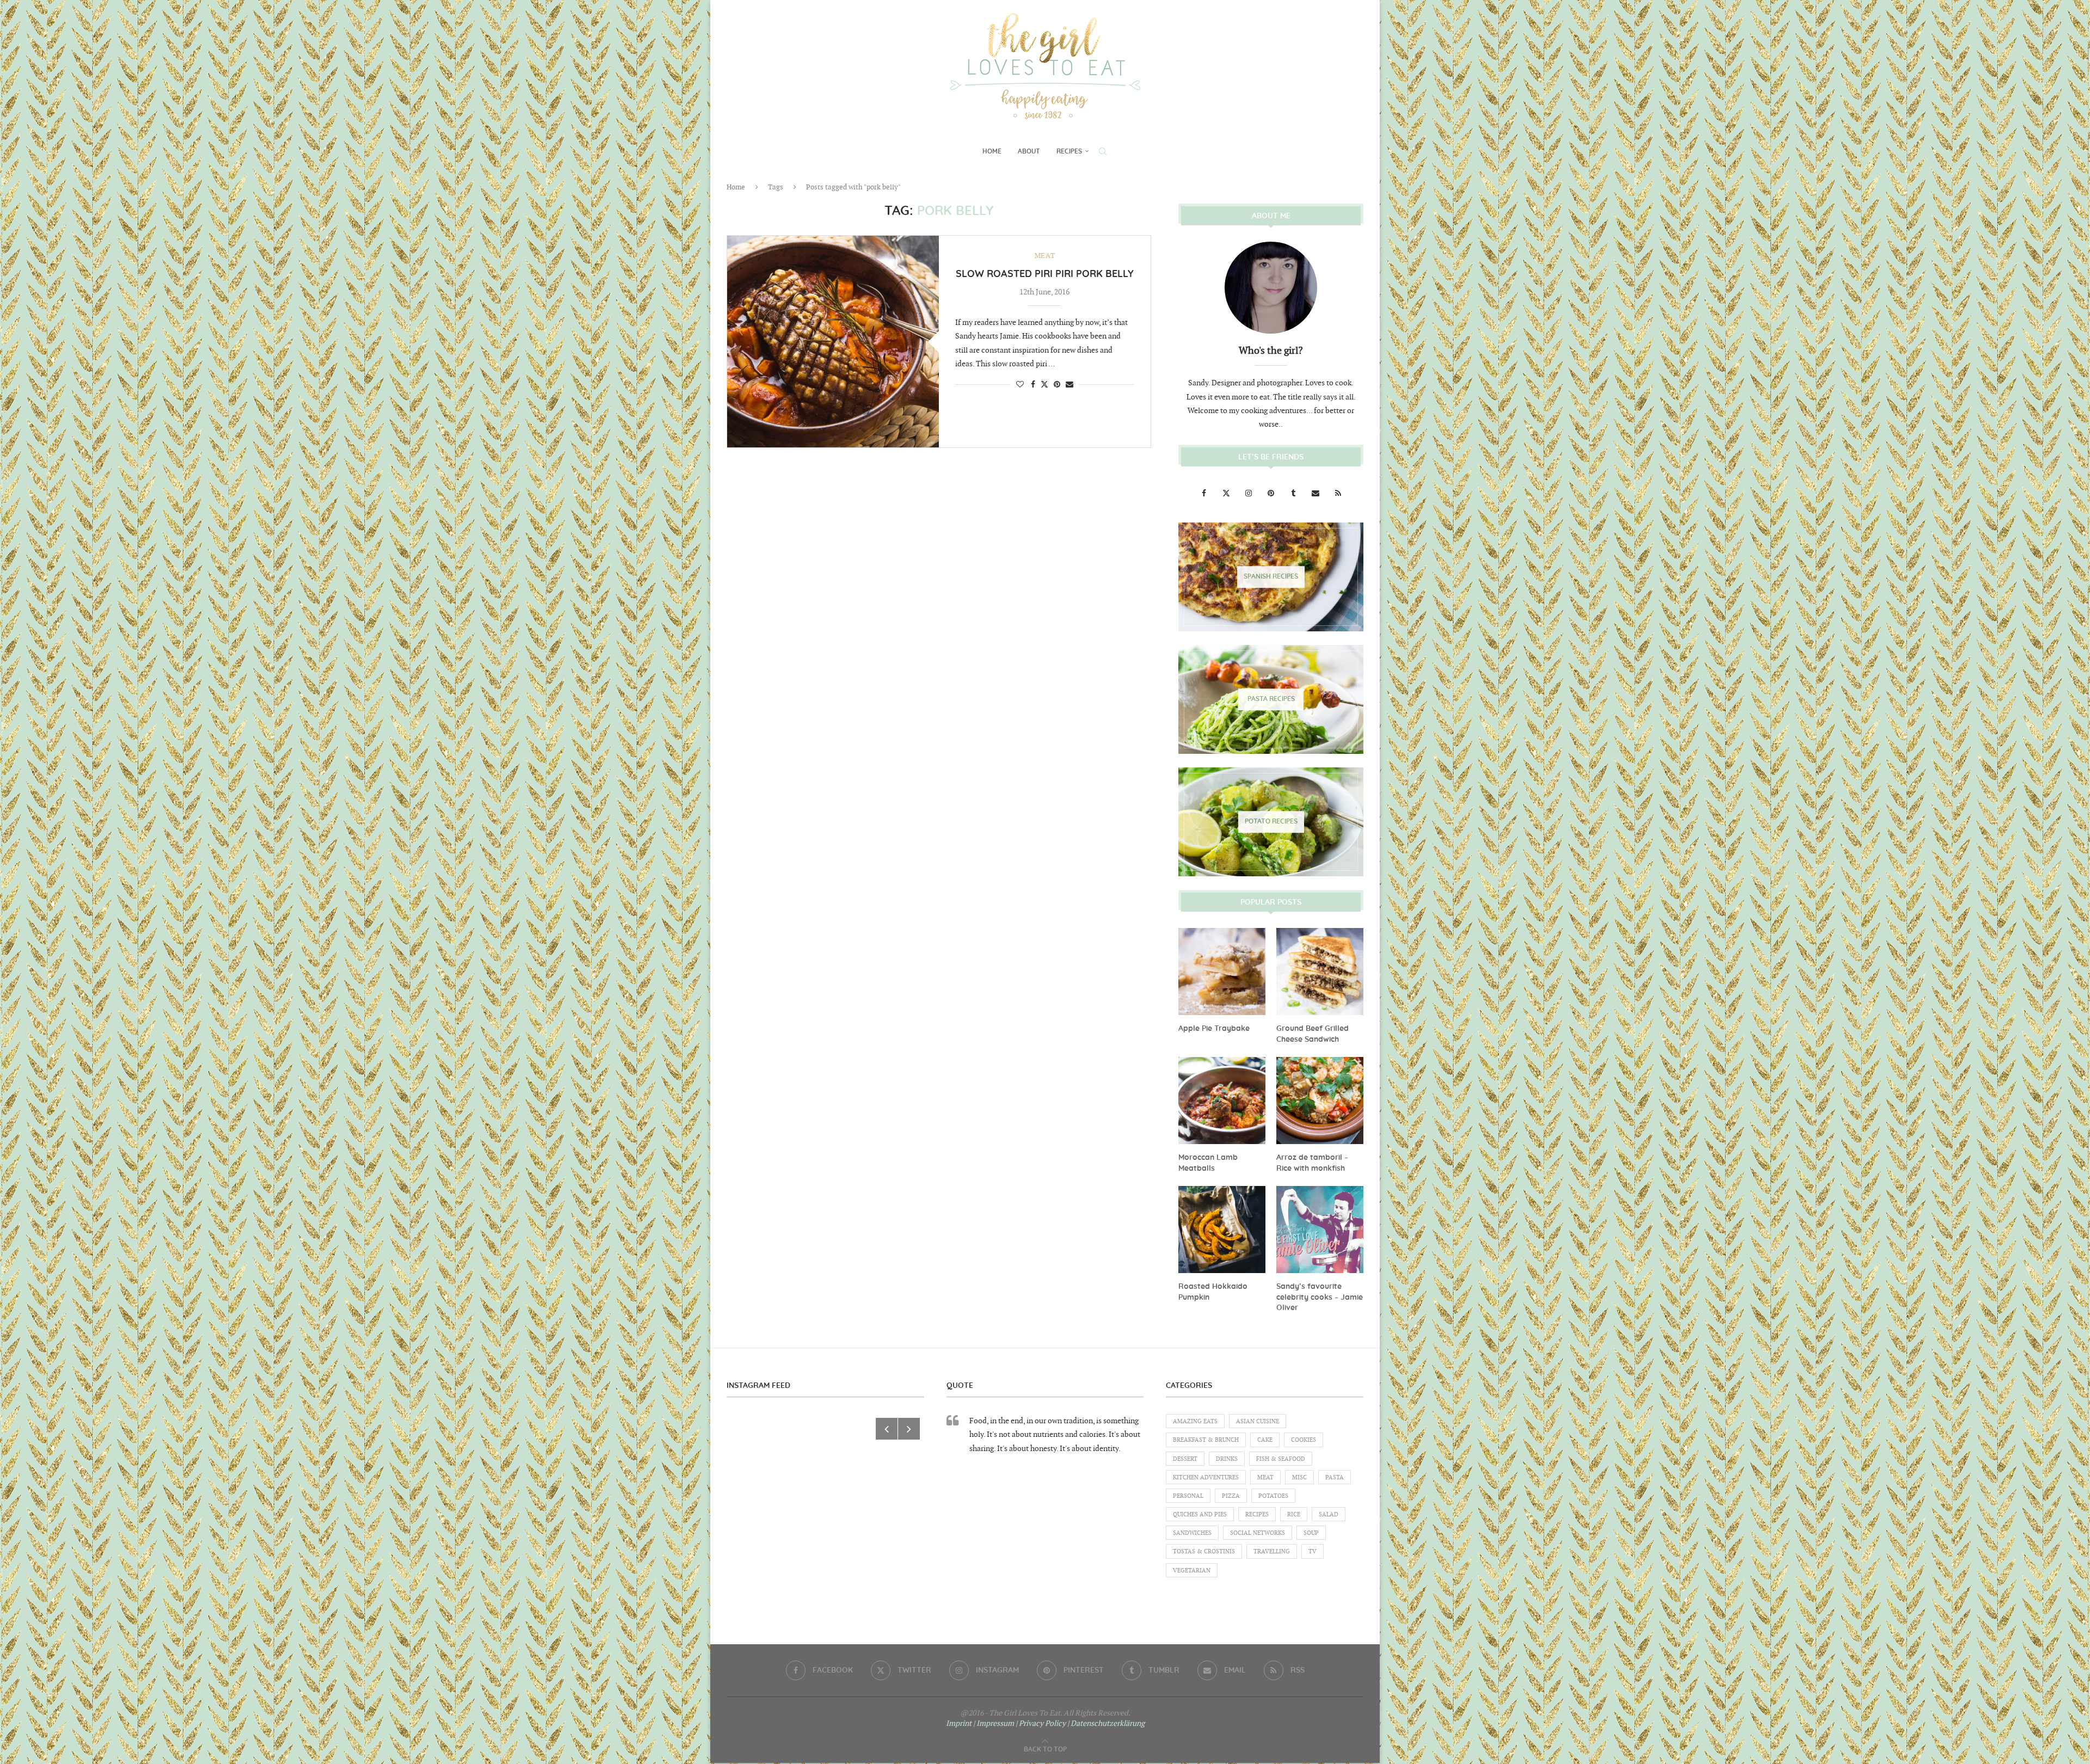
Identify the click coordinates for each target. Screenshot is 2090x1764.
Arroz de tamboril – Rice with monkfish (1312, 1163)
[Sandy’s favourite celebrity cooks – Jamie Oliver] (1320, 1230)
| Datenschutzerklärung (1106, 1723)
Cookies (1304, 1440)
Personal (1188, 1496)
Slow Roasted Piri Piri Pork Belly (1045, 274)
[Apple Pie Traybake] (1222, 972)
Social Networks (1258, 1533)
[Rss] (1338, 493)
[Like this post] (1020, 385)
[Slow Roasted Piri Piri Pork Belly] (833, 342)
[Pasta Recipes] (1271, 699)
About (1029, 151)
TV (1313, 1551)
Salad (1329, 1514)
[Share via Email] (1069, 385)
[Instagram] (1249, 493)
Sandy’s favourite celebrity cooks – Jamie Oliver (1320, 1297)
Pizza (1231, 1496)
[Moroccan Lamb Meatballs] (1222, 1101)
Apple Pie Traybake (1214, 1029)
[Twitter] (1227, 493)
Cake (1265, 1440)
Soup (1311, 1533)
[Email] (1316, 493)
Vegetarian (1192, 1571)
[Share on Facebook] (1033, 385)
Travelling (1272, 1551)
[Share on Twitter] (1044, 384)
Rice (1294, 1514)
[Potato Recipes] (1271, 822)
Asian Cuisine (1258, 1421)
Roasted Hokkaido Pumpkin (1213, 1292)
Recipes (1069, 151)
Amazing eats (1195, 1421)
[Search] (1103, 151)
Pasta (1335, 1477)
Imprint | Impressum (980, 1723)
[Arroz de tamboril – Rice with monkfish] (1320, 1101)
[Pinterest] (1272, 493)
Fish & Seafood (1281, 1459)
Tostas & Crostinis (1204, 1551)
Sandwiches (1192, 1533)
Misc (1299, 1477)
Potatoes (1273, 1496)
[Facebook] (1205, 493)
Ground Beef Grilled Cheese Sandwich (1313, 1034)
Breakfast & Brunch (1206, 1440)
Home (992, 151)
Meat (1265, 1477)
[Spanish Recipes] (1271, 577)
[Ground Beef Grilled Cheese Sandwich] (1320, 972)
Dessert (1185, 1459)
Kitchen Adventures (1206, 1477)
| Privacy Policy (1041, 1723)
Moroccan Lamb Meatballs (1208, 1163)
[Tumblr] (1294, 493)
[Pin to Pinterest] (1057, 385)
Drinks (1227, 1459)
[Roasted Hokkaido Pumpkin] (1222, 1230)
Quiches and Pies (1200, 1514)
